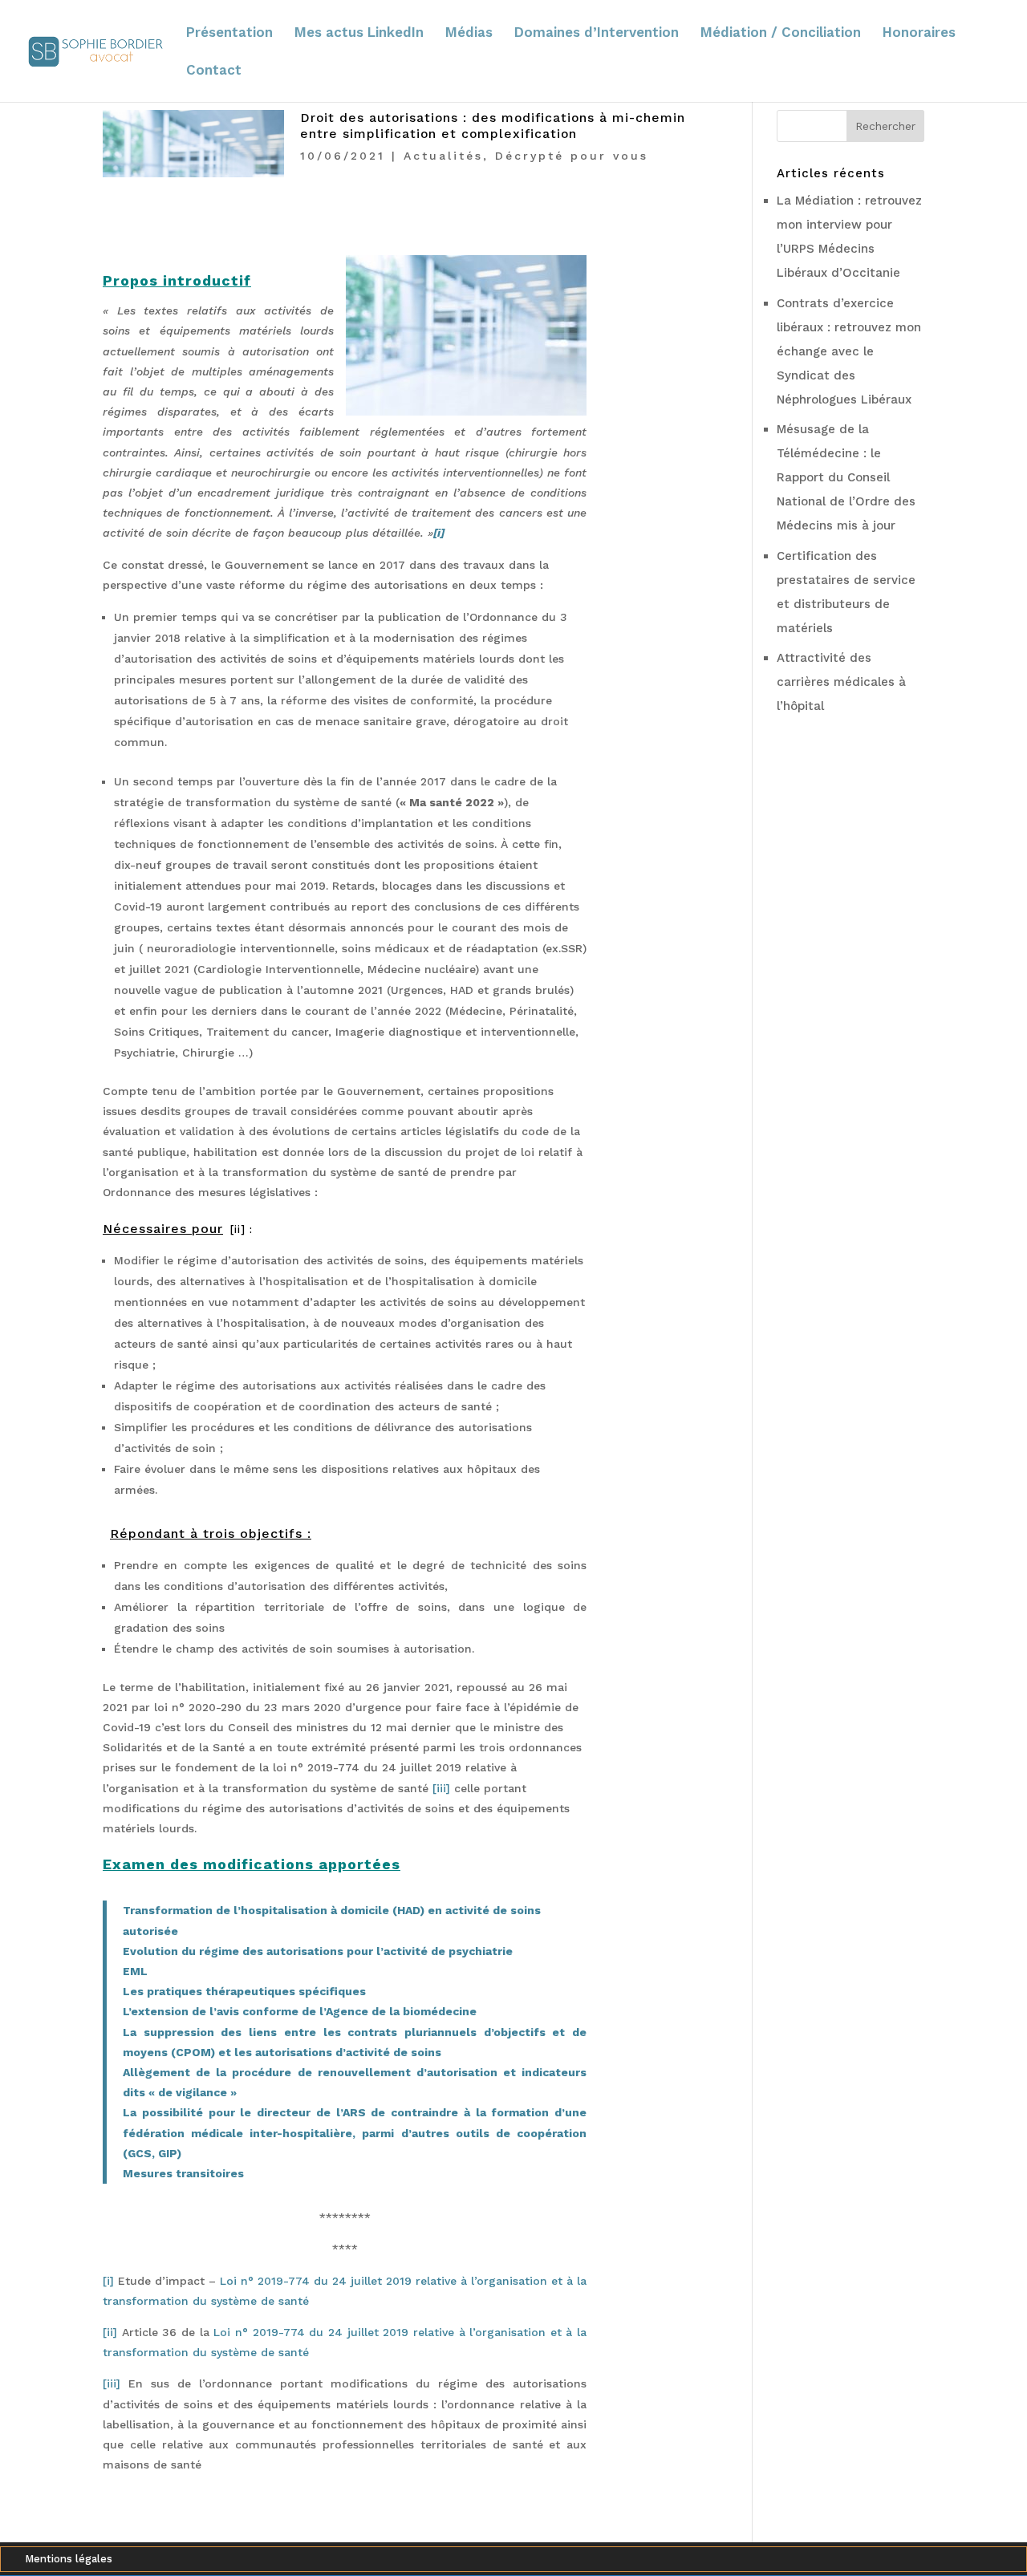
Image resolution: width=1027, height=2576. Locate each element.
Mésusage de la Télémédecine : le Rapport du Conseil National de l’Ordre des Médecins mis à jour (846, 477)
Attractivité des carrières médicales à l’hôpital (841, 682)
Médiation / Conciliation (781, 33)
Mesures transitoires (183, 2173)
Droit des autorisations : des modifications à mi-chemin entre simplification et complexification (493, 126)
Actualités (443, 156)
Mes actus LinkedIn (359, 33)
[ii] (240, 1229)
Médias (469, 33)
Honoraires (919, 33)
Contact (214, 71)
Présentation (229, 33)
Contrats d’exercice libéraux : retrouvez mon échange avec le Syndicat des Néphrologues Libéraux (849, 351)
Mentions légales (69, 2559)
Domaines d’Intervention (597, 33)
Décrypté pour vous (572, 156)
